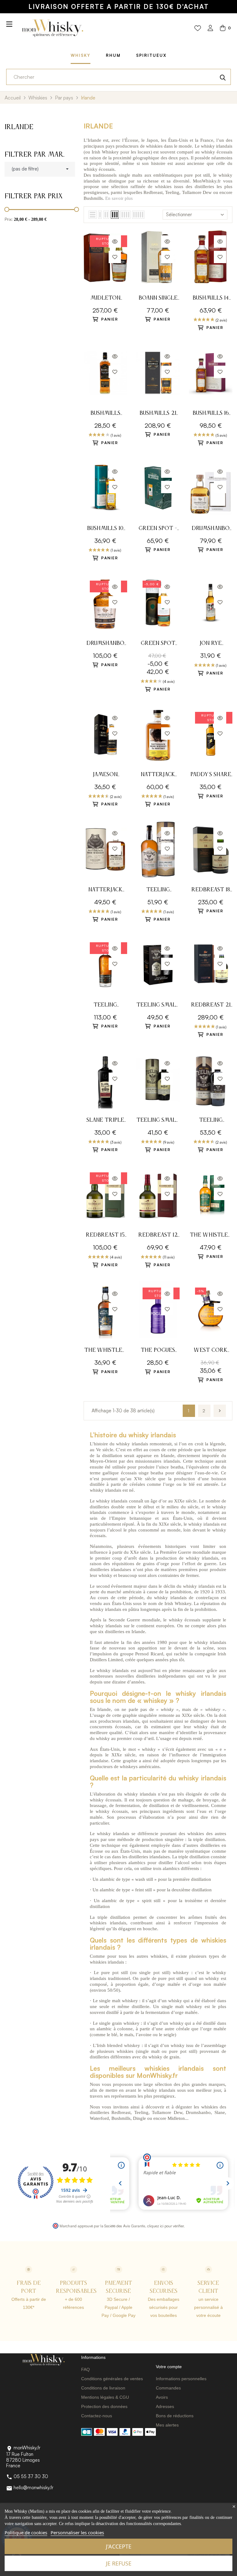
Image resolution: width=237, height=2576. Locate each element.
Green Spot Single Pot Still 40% (158, 644)
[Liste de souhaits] (198, 28)
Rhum (113, 55)
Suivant (220, 1411)
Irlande (19, 127)
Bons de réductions (175, 2416)
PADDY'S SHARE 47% (211, 775)
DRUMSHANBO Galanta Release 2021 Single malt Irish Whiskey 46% (105, 644)
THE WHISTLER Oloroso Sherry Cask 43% (211, 1236)
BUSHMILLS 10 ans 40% (105, 529)
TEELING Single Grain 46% (158, 891)
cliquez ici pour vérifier (165, 2226)
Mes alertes (167, 2425)
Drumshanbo (198, 2112)
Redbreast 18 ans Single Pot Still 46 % (211, 891)
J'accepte (119, 2546)
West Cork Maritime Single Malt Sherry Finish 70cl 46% (211, 1351)
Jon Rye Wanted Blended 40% (211, 644)
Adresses (165, 2406)
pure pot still (114, 1973)
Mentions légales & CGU (105, 2397)
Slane (220, 2112)
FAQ (85, 2369)
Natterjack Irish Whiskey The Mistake (158, 775)
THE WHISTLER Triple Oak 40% (105, 1351)
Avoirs (162, 2397)
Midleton (176, 2118)
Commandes (168, 2388)
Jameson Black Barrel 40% (105, 775)
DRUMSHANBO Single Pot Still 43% (211, 529)
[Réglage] (210, 29)
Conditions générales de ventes (112, 2379)
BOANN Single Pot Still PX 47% (158, 299)
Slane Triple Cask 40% (105, 1121)
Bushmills (93, 198)
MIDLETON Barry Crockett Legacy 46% (105, 299)
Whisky (81, 55)
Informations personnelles (181, 2379)
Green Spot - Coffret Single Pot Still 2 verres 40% (158, 529)
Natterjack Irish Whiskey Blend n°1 (105, 891)
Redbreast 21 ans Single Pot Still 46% (211, 1006)
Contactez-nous (97, 2416)
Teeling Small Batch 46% (158, 1121)
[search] (223, 77)
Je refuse (119, 2563)
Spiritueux (151, 55)
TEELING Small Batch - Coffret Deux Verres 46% (158, 1006)
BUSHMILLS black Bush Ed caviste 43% (105, 414)
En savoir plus (119, 198)
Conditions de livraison (103, 2388)
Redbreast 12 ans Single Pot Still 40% (158, 1236)
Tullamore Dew (197, 192)
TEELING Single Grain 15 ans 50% (105, 1006)
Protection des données (104, 2406)
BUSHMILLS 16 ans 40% (211, 414)
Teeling (172, 192)
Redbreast (153, 192)
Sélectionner (179, 214)
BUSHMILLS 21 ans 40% (158, 414)
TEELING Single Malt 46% (211, 1121)
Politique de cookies (26, 2532)
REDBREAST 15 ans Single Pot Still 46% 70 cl (105, 1236)
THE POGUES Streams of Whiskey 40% (158, 1351)
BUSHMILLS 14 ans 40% (211, 299)
